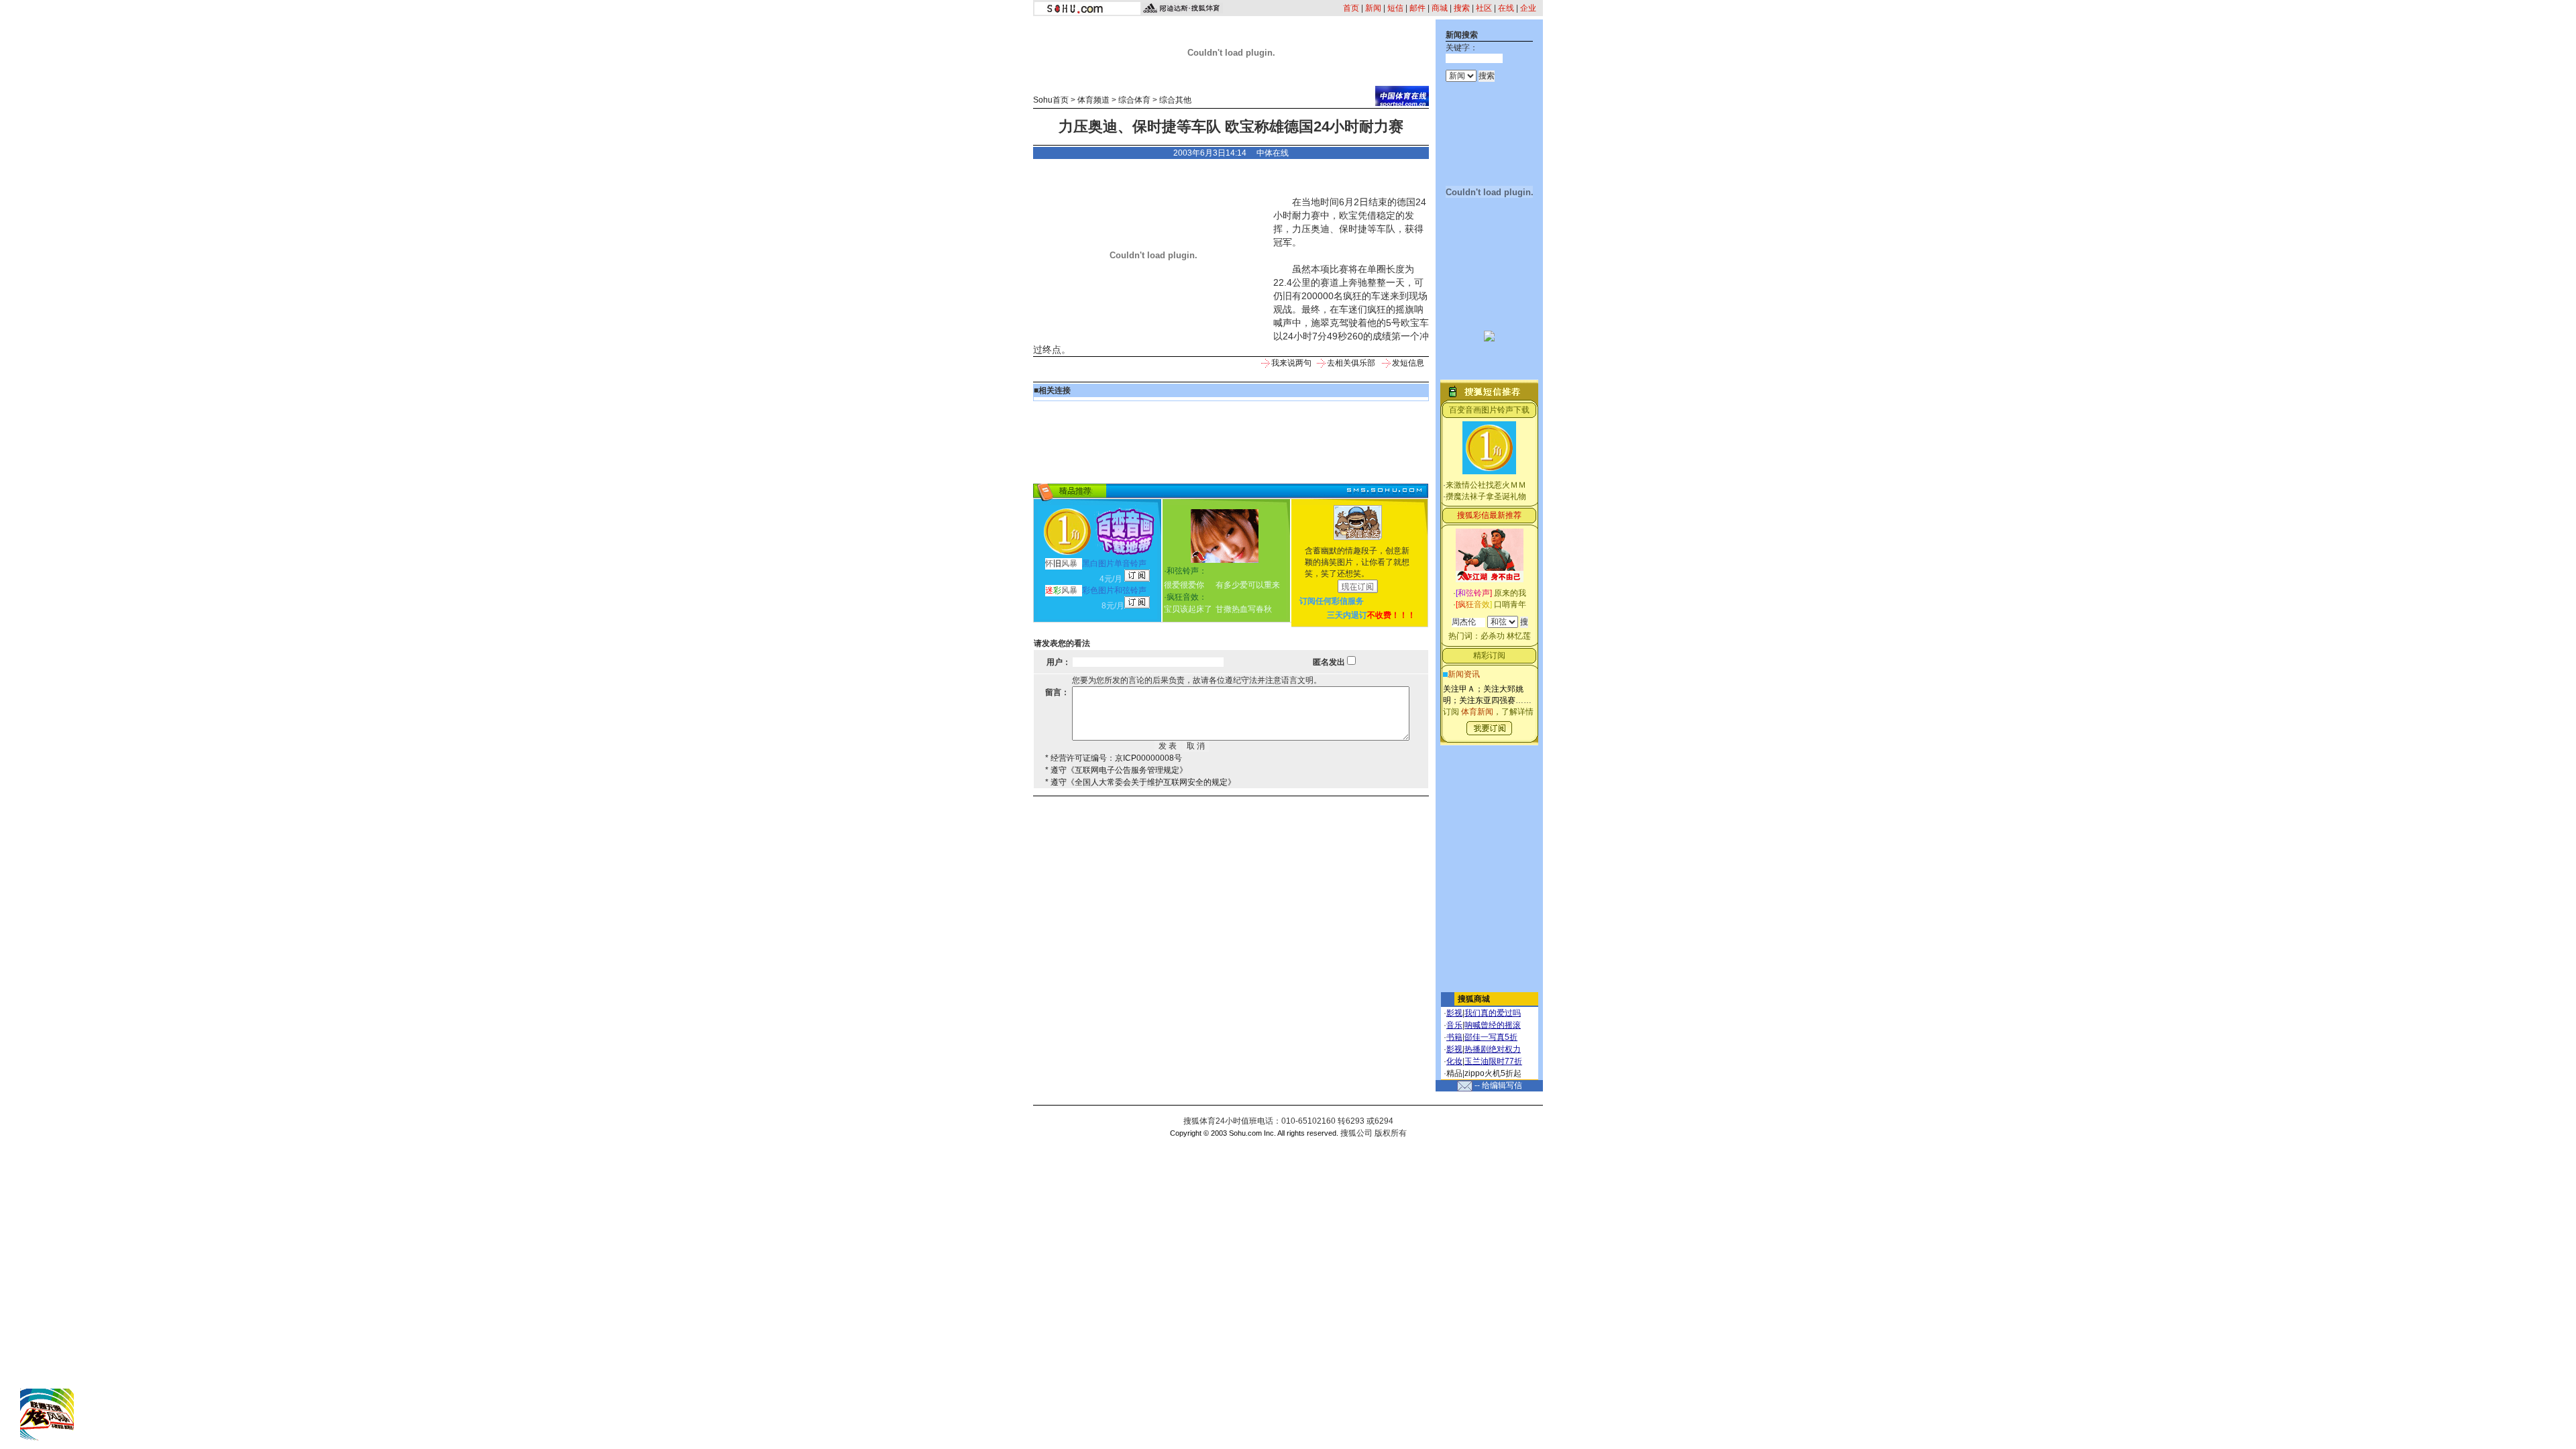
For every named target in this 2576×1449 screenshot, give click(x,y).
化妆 (1454, 1061)
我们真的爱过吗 (1493, 1013)
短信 (1395, 8)
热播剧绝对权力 (1493, 1049)
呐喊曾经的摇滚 (1493, 1025)
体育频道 (1093, 100)
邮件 (1417, 8)
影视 (1454, 1013)
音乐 (1454, 1025)
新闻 (1373, 8)
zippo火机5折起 (1493, 1073)
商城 (1440, 8)
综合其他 (1175, 100)
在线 (1506, 8)
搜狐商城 (1474, 999)
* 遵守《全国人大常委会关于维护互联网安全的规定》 (1140, 782)
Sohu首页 (1051, 100)
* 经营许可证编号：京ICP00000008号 (1114, 758)
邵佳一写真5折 (1491, 1037)
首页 (1351, 8)
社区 (1484, 8)
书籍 (1454, 1037)
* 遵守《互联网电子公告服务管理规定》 (1116, 770)
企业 (1528, 8)
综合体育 (1134, 100)
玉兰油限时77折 (1493, 1061)
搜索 (1462, 8)
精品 (1454, 1073)
